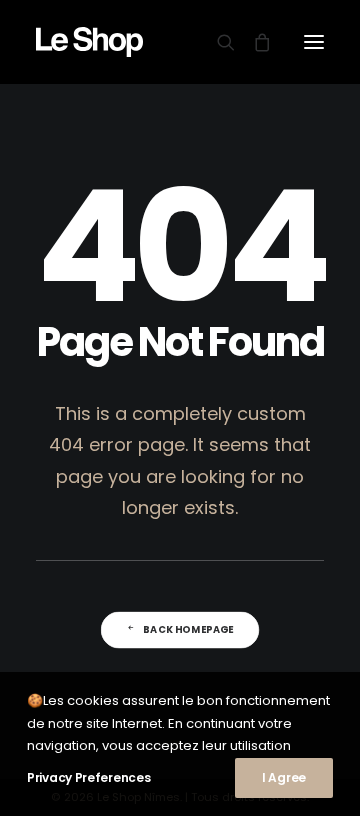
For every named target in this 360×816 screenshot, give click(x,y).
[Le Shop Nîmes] (89, 42)
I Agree (284, 777)
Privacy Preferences (88, 777)
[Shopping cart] (253, 42)
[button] (314, 42)
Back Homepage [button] (188, 630)
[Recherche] (217, 42)
